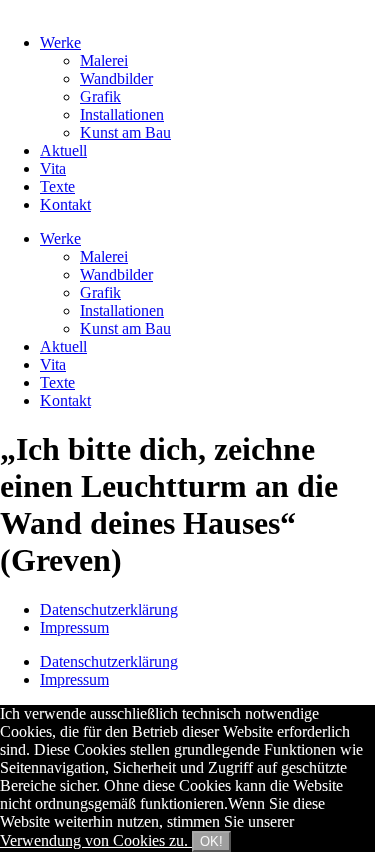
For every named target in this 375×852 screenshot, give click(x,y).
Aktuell (63, 150)
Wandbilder (116, 78)
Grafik (100, 96)
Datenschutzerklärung (109, 609)
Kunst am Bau (125, 132)
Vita (53, 168)
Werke (60, 42)
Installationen (122, 114)
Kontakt (65, 204)
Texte (57, 186)
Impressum (74, 627)
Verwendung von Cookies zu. (111, 840)
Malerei (104, 60)
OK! (211, 841)
